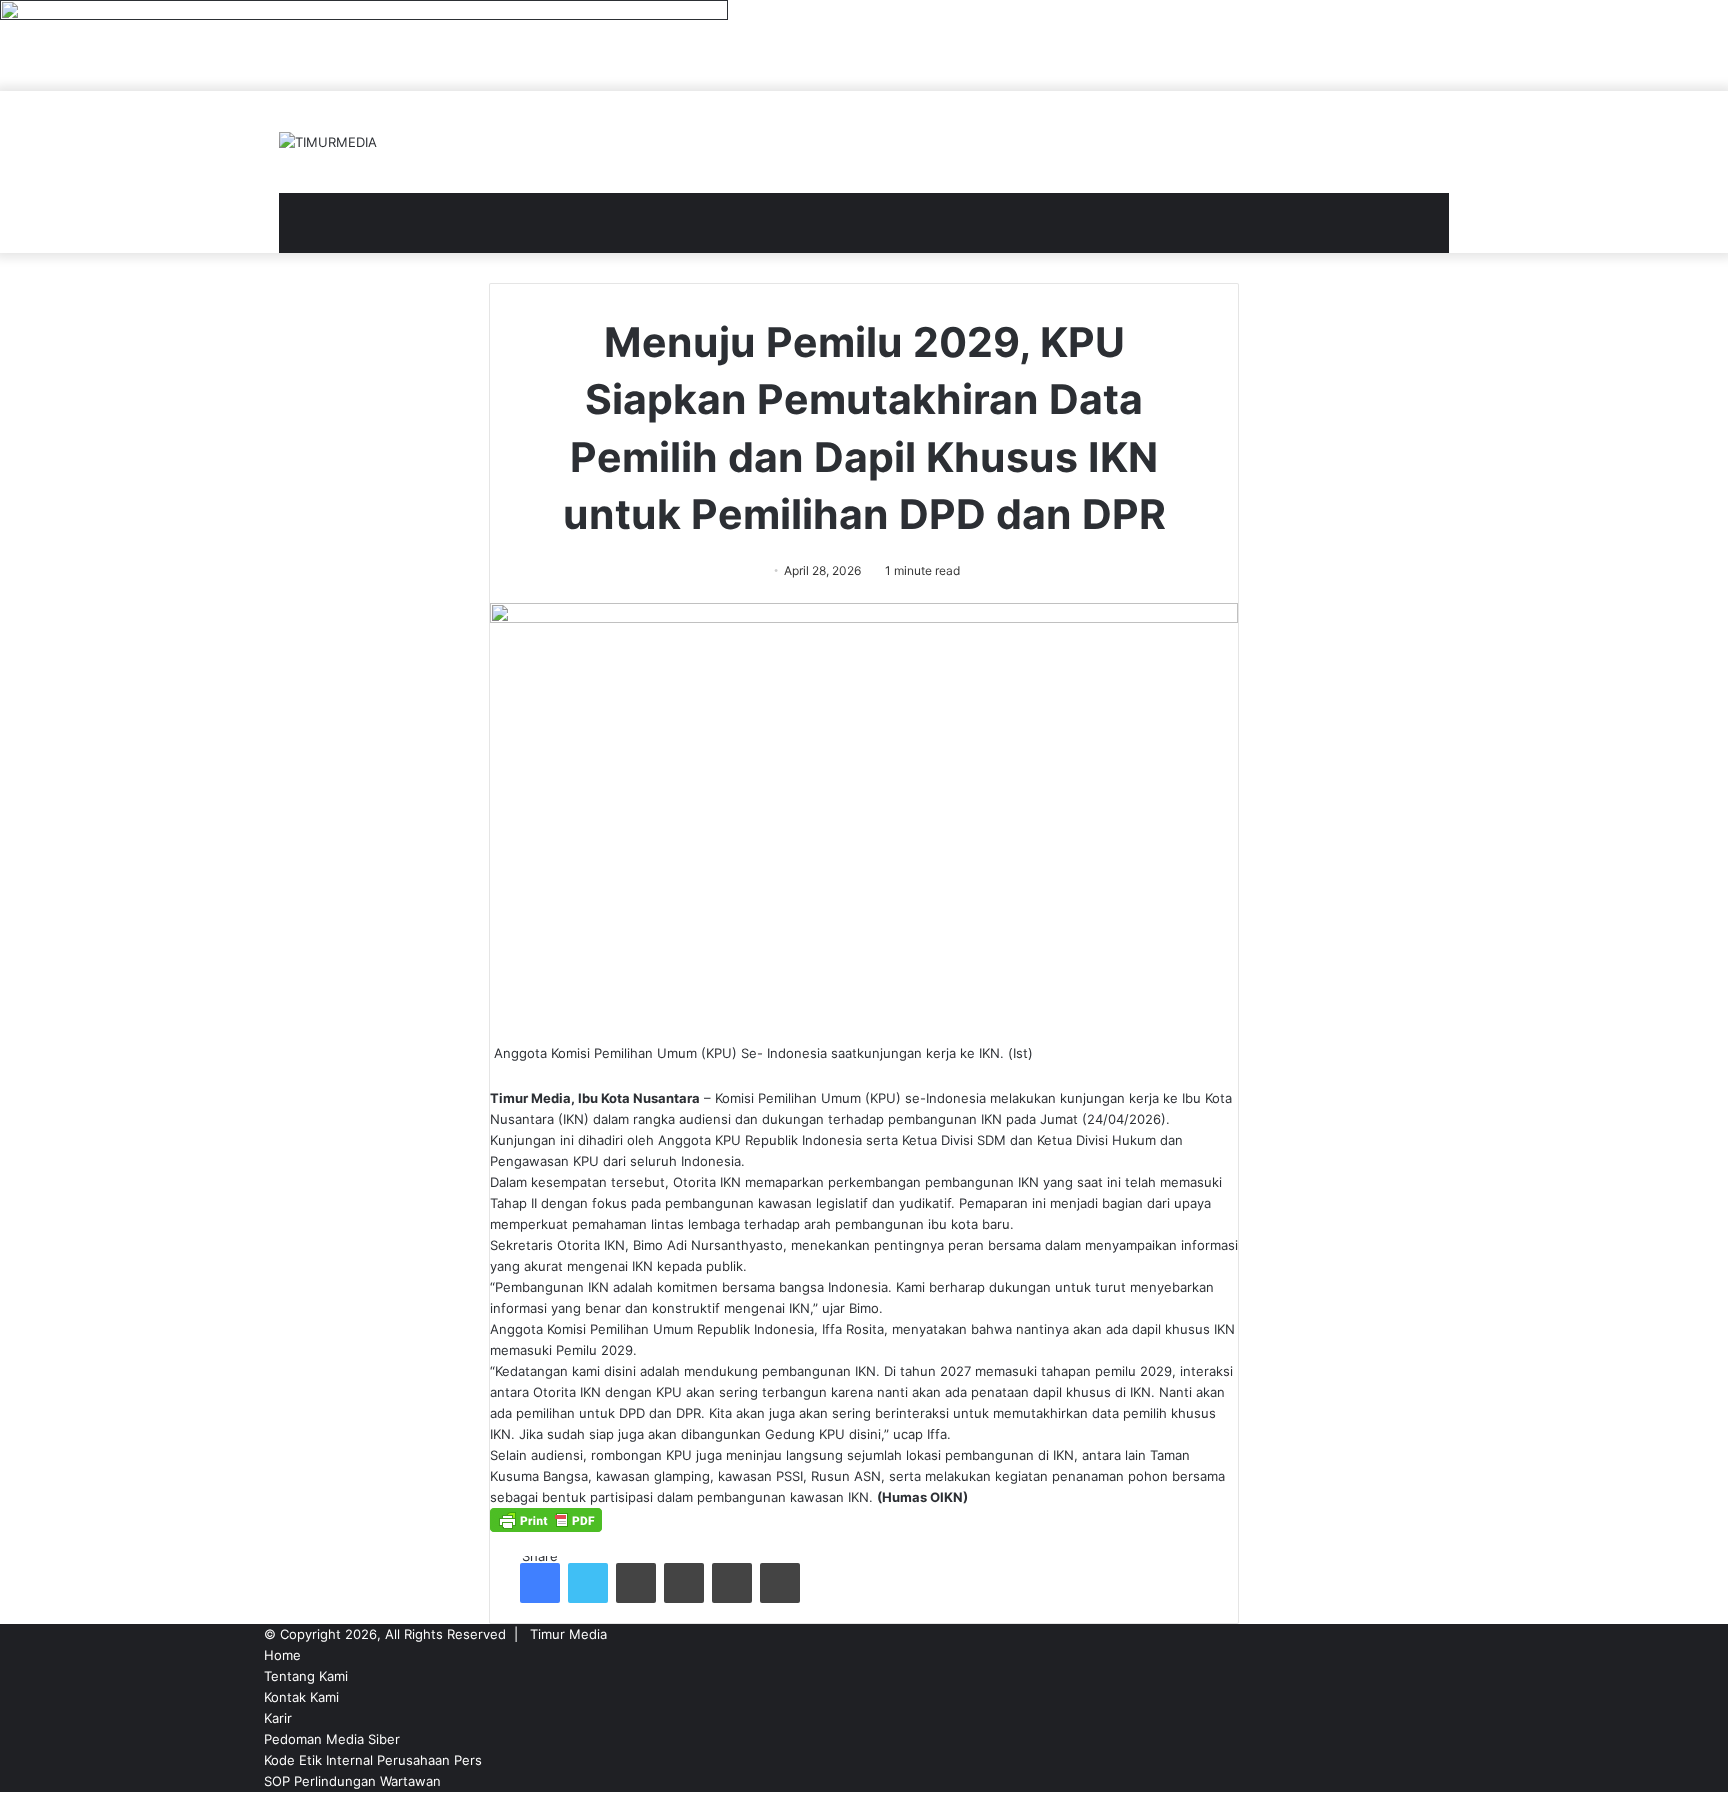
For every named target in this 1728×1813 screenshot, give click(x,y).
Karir (278, 1718)
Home (282, 1655)
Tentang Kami (306, 1676)
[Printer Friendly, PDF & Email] (546, 1527)
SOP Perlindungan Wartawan (352, 1781)
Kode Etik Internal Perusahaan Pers (373, 1760)
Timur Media (568, 1634)
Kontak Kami (301, 1697)
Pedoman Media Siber (332, 1739)
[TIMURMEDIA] (328, 142)
